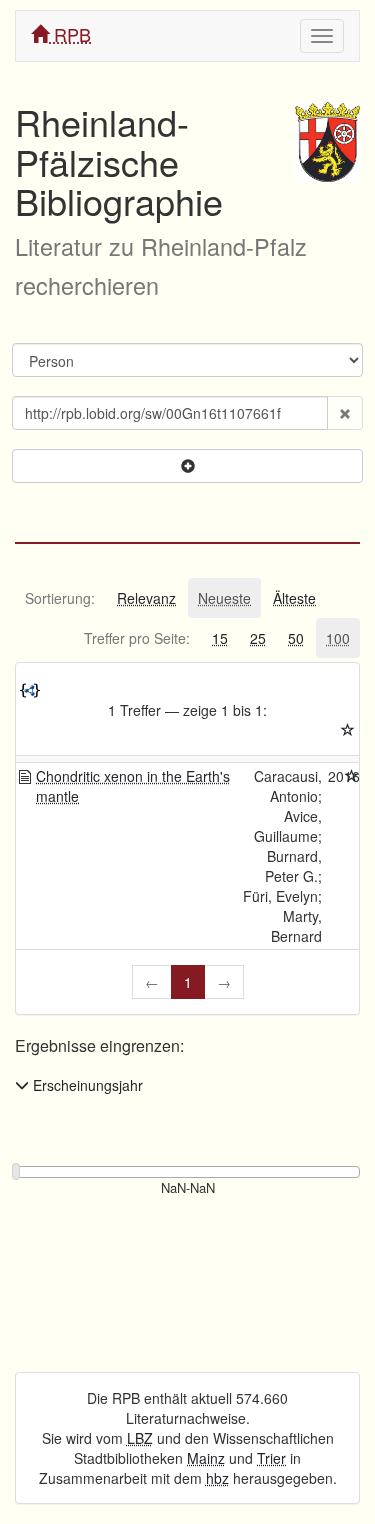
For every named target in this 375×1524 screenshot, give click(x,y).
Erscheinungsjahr (86, 1085)
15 (220, 638)
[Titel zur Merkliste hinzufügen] (352, 776)
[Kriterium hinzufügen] (187, 466)
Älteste (294, 598)
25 (258, 638)
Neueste (224, 598)
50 (296, 638)
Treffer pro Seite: (137, 638)
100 (338, 638)
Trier (271, 1458)
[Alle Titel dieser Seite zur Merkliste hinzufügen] (348, 730)
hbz (217, 1478)
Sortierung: (60, 598)
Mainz (206, 1458)
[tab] (60, 598)
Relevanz (146, 598)
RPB (70, 34)
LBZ (140, 1438)
